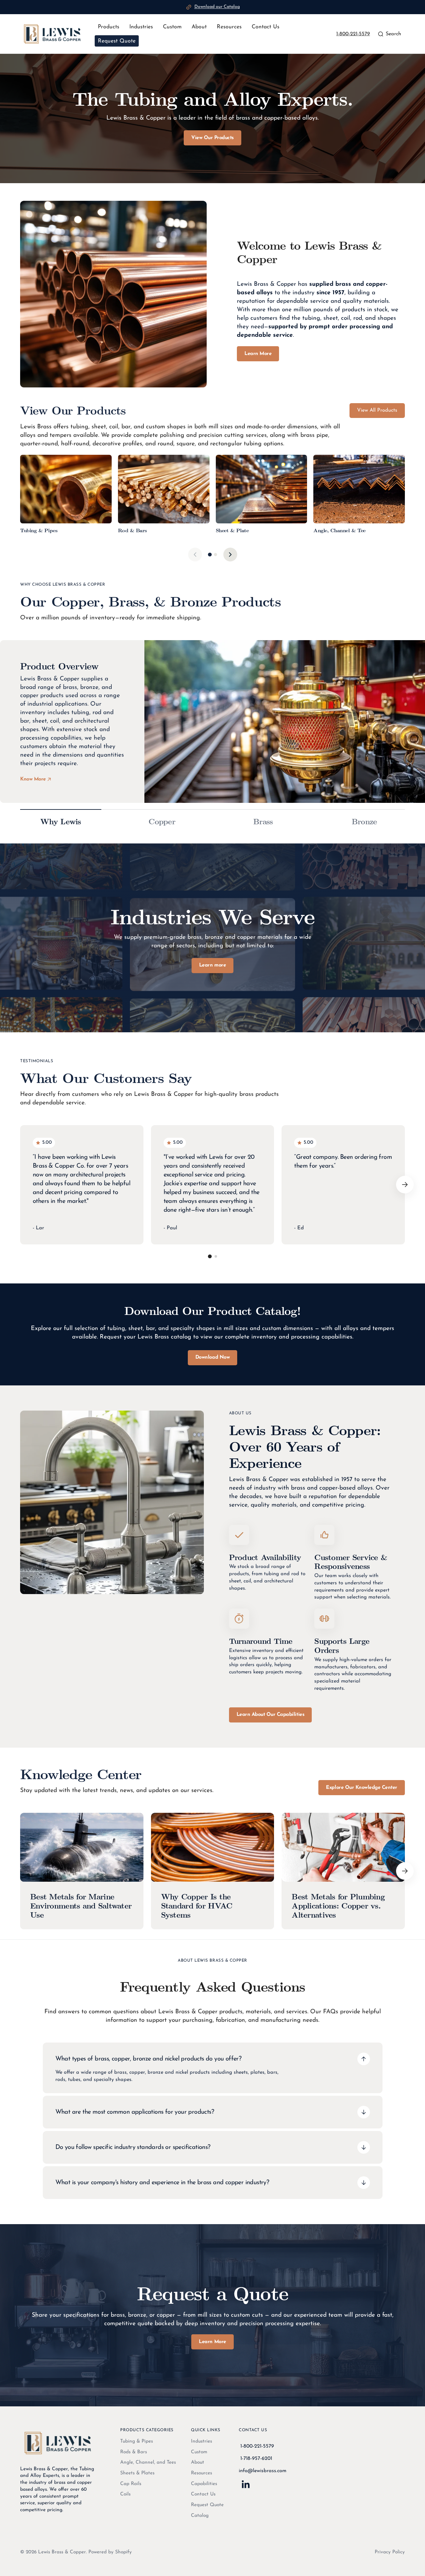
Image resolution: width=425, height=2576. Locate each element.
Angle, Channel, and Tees (148, 2462)
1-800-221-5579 (353, 34)
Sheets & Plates (137, 2473)
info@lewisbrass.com (263, 2471)
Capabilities (204, 2484)
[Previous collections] (195, 555)
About (198, 2462)
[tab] (210, 555)
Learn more (212, 965)
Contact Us (203, 2494)
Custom (199, 2452)
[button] (389, 34)
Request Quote (207, 2505)
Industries (201, 2441)
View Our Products (212, 138)
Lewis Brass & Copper (62, 2552)
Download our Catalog (217, 7)
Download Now (212, 1357)
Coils (125, 2494)
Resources (201, 2473)
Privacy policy (390, 2552)
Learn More (258, 354)
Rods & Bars (134, 2452)
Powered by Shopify (110, 2552)
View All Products (377, 410)
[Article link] (82, 1871)
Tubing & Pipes (137, 2441)
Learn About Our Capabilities (271, 1715)
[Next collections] (230, 555)
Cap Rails (131, 2484)
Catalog (200, 2516)
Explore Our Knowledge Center (362, 1788)
